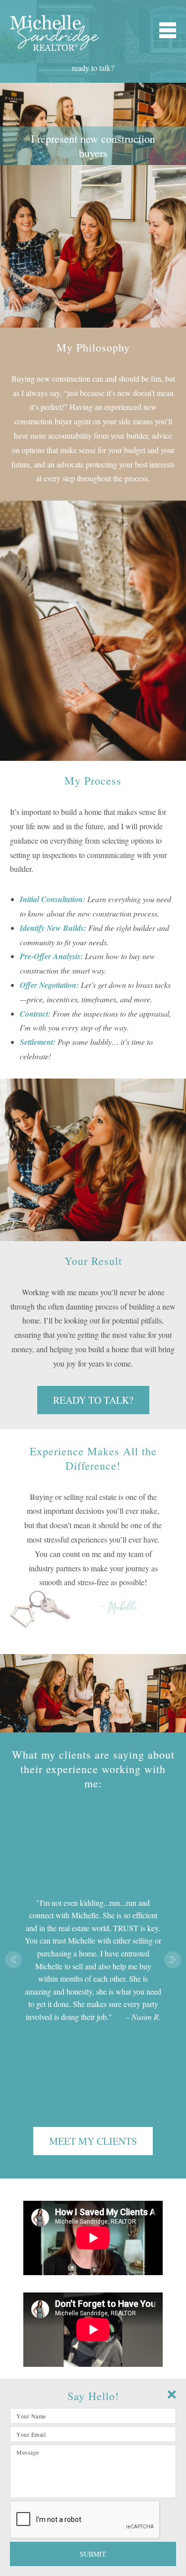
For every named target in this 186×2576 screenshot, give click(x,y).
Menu (168, 30)
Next (173, 1960)
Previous (13, 1960)
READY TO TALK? (93, 1400)
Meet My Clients (93, 2141)
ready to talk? (93, 68)
